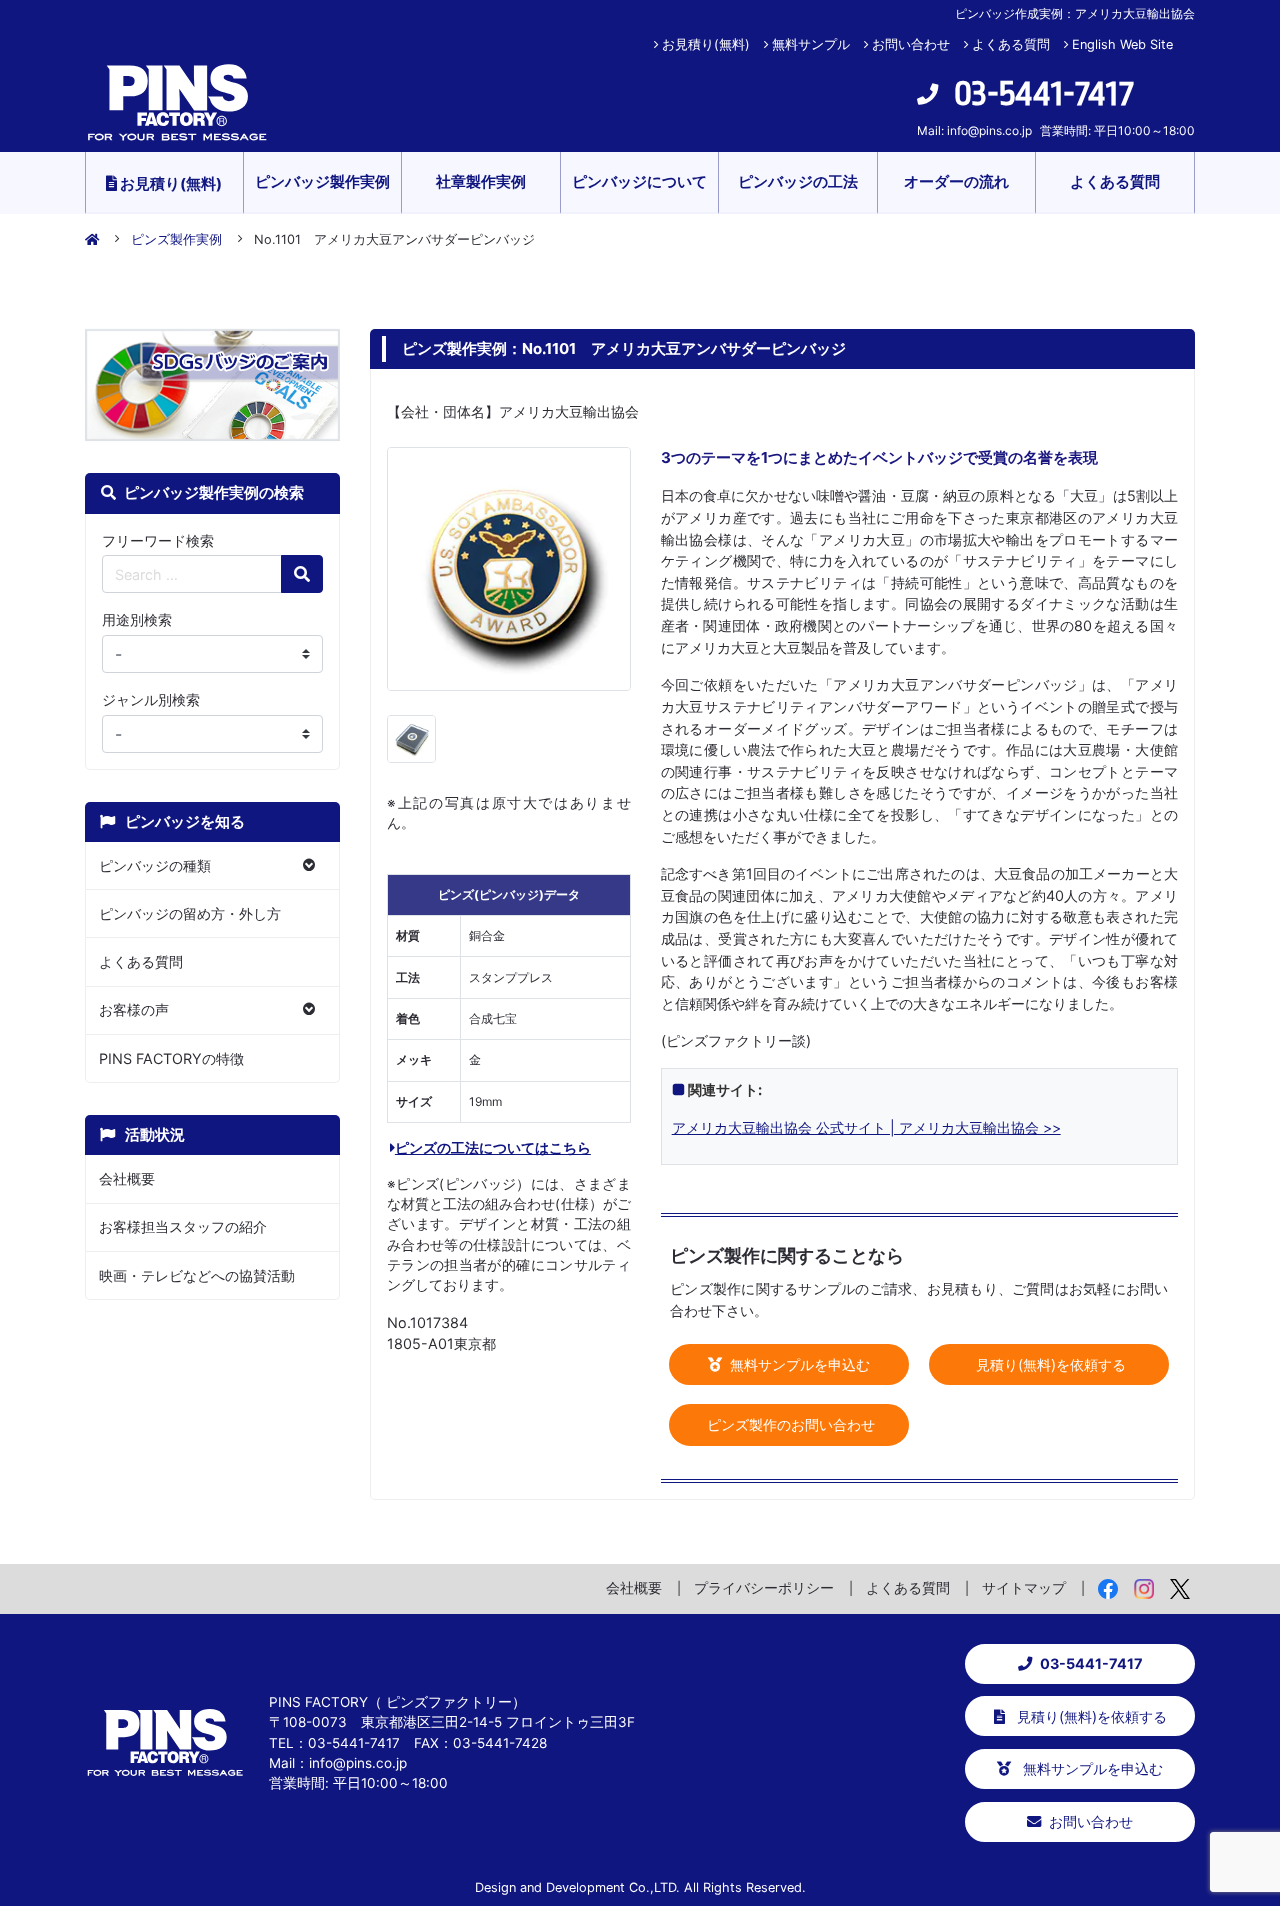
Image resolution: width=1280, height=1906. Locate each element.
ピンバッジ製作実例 (322, 181)
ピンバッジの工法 (798, 181)
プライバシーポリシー (764, 1587)
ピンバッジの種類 (155, 865)
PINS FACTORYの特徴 (171, 1058)
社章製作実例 (481, 181)
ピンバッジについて (639, 181)
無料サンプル (811, 44)
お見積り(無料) (706, 44)
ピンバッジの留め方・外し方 (190, 913)
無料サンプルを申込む (798, 1364)
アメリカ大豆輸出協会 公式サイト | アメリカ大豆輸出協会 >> (866, 1127)
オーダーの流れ (956, 181)
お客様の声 (134, 1009)
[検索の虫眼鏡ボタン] (302, 574)
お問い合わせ (911, 44)
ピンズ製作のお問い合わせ (789, 1424)
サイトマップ (1024, 1587)
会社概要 (127, 1178)
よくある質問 (1011, 44)
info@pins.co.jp (989, 130)
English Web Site (1122, 44)
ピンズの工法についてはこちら (493, 1147)
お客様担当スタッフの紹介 (183, 1226)
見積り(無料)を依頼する (1049, 1364)
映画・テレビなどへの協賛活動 (197, 1275)
